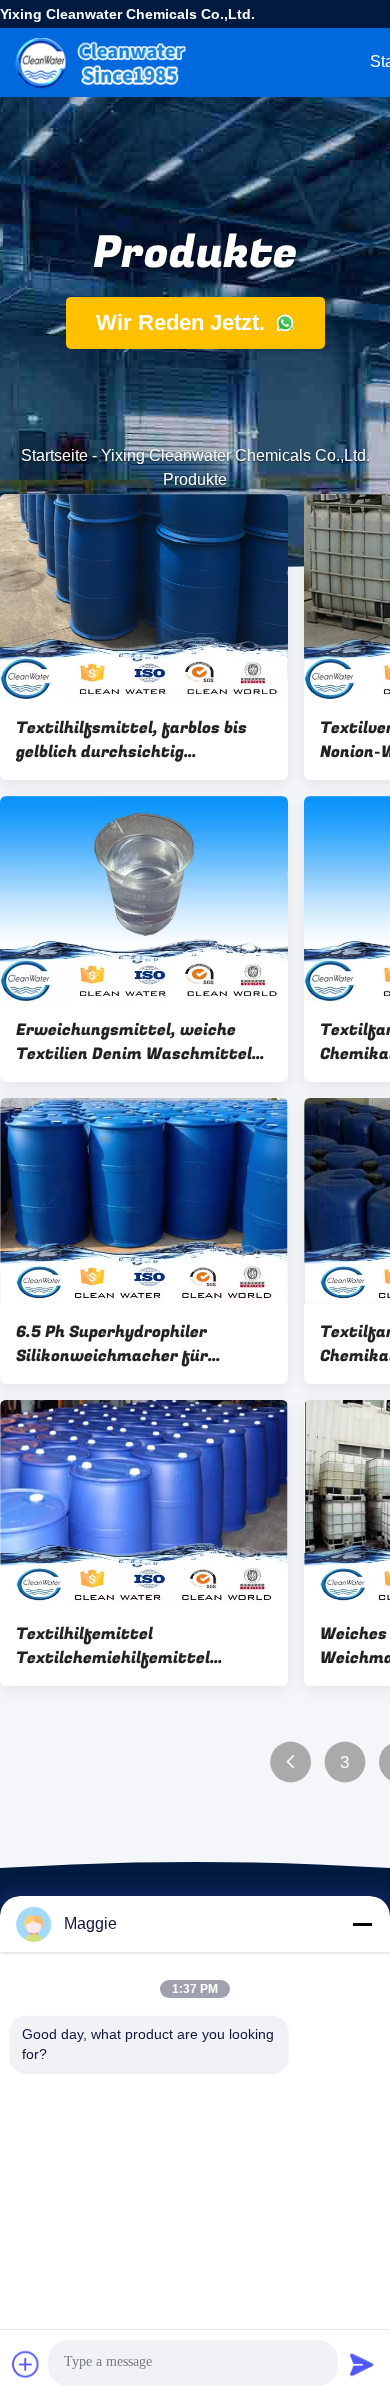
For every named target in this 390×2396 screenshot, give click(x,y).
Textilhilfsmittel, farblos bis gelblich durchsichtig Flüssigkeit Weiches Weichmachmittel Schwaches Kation (135, 740)
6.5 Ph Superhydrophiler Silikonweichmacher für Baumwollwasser (112, 1344)
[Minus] (362, 1924)
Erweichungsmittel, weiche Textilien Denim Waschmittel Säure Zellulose (134, 1042)
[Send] (362, 2364)
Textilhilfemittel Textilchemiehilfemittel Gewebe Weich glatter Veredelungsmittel (113, 1646)
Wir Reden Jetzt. (183, 322)
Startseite (54, 455)
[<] (290, 1762)
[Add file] (26, 2364)
